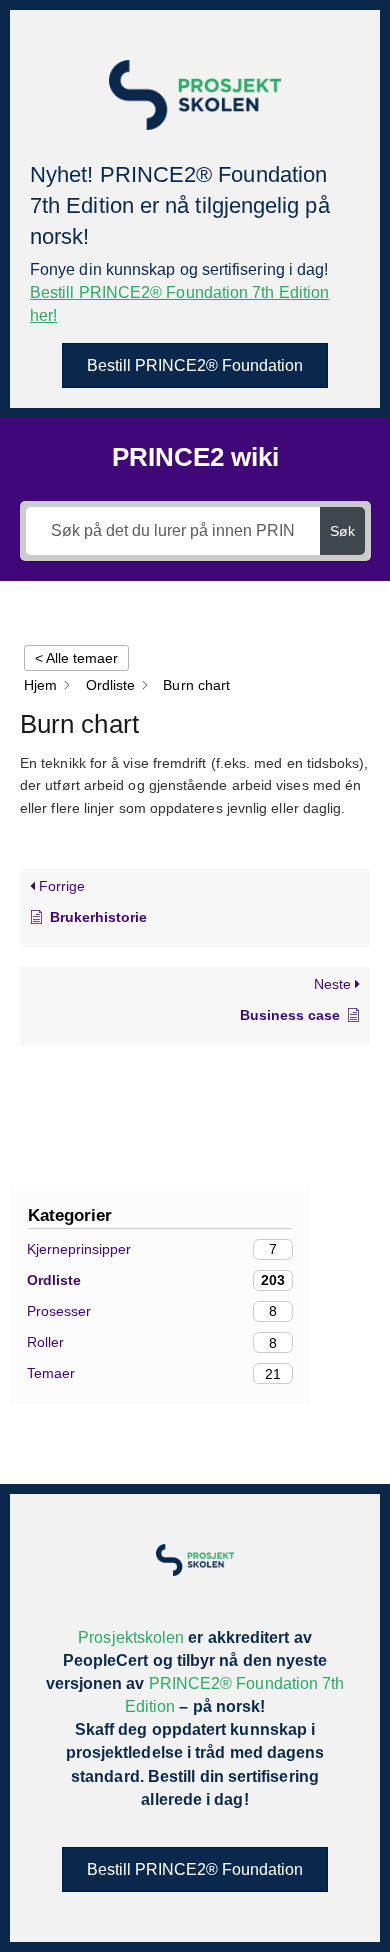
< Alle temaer (76, 658)
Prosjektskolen (131, 1637)
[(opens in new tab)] (195, 93)
